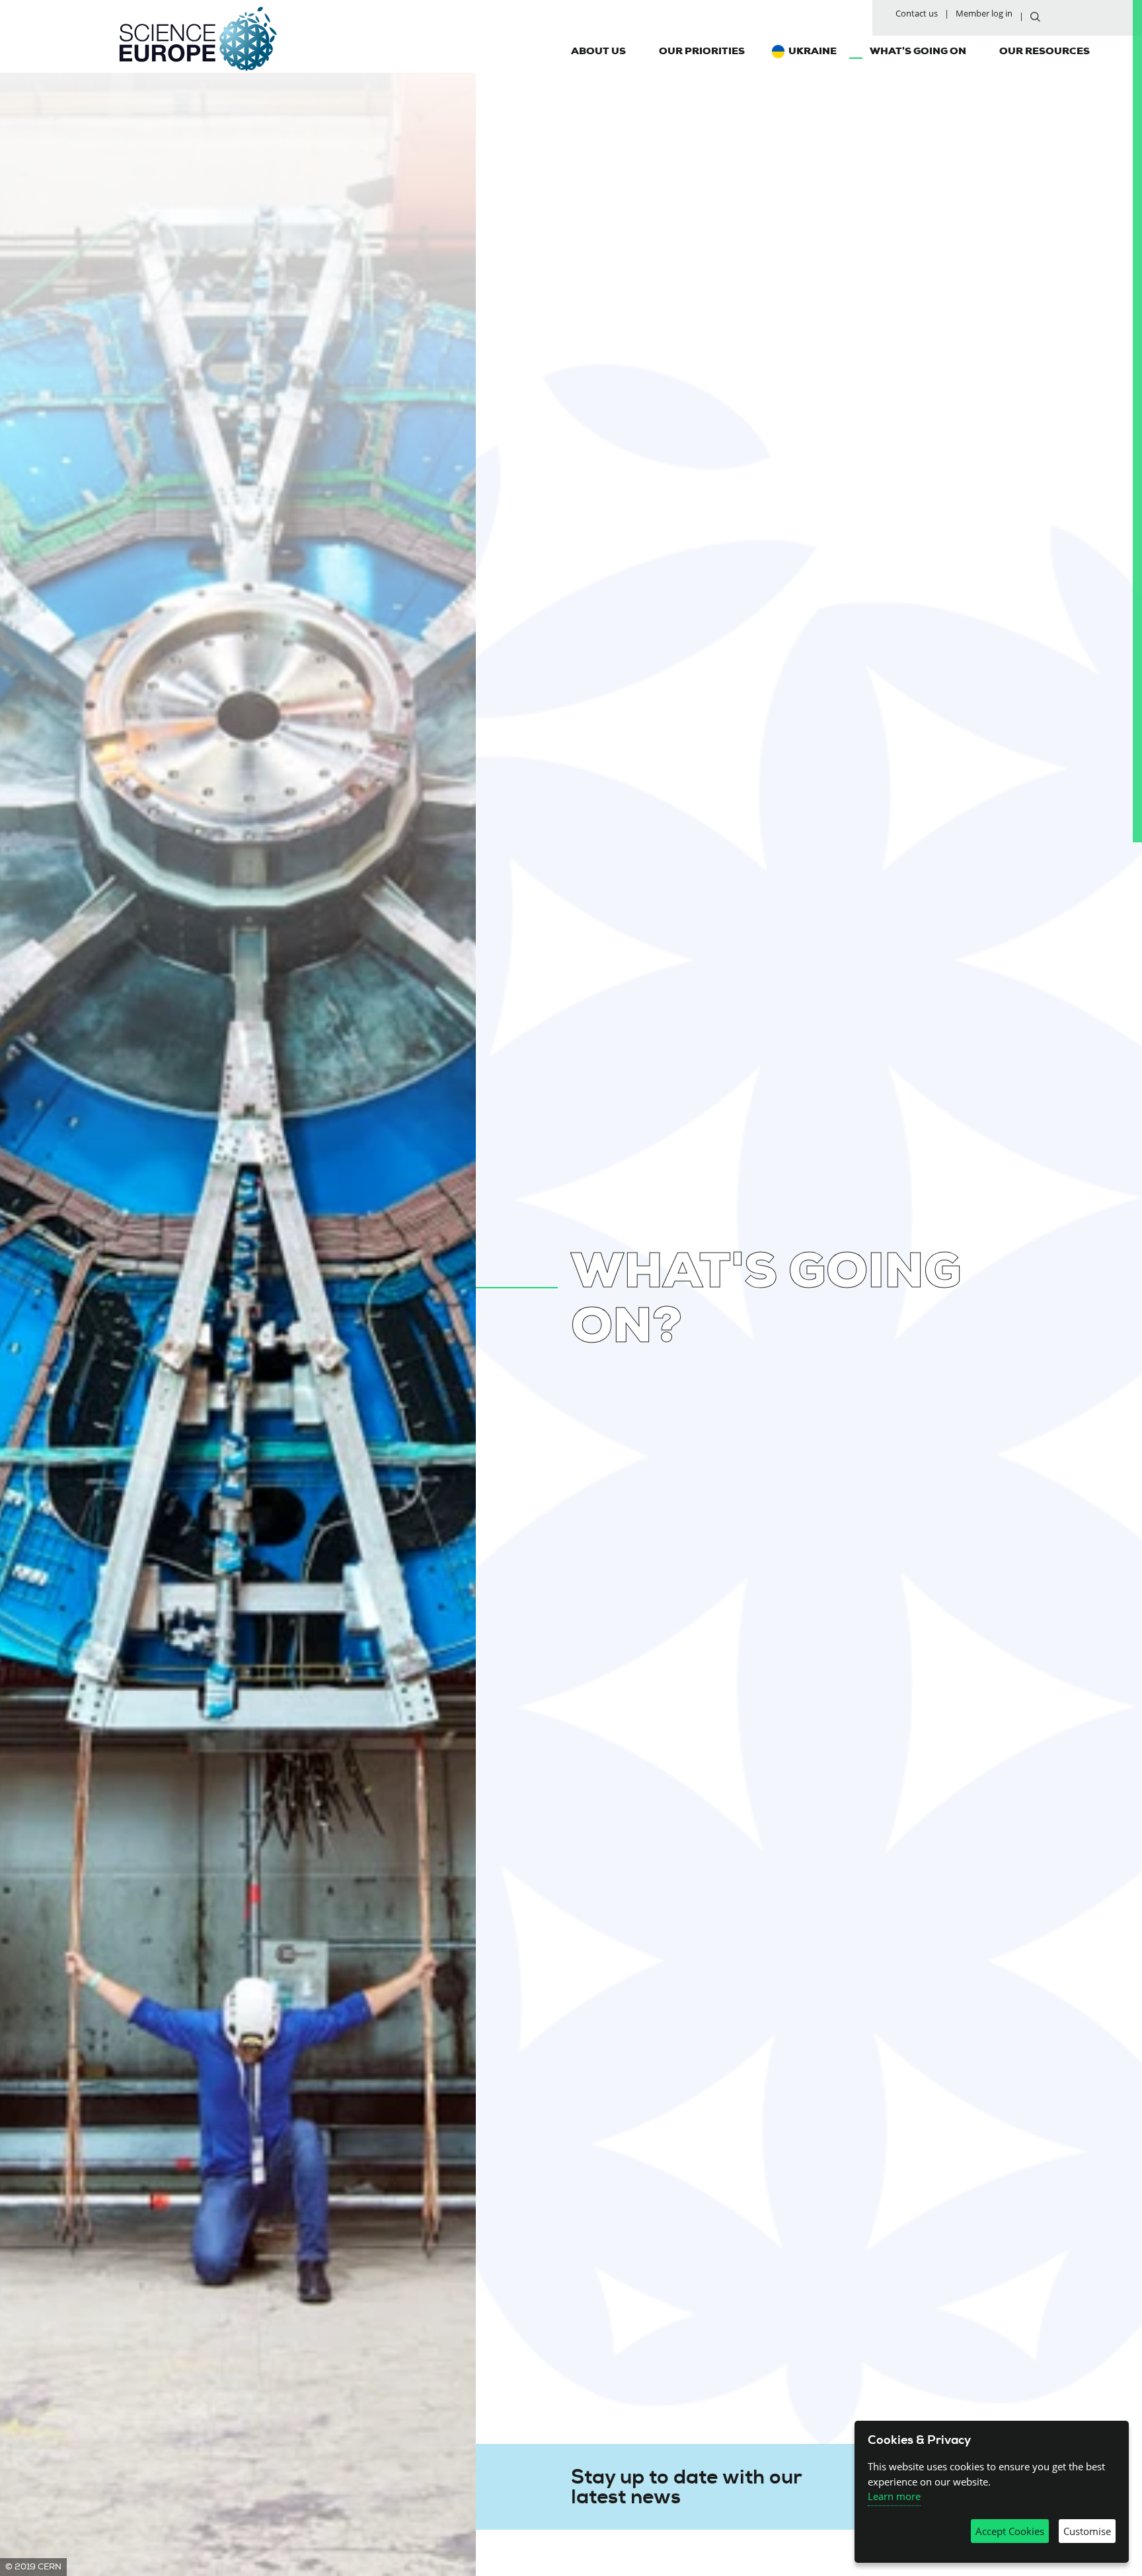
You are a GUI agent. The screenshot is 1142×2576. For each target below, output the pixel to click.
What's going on (918, 51)
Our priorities (702, 51)
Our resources (1045, 51)
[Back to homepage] (198, 39)
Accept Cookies (1010, 2531)
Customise (1087, 2531)
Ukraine (813, 51)
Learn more (894, 2496)
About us (598, 51)
